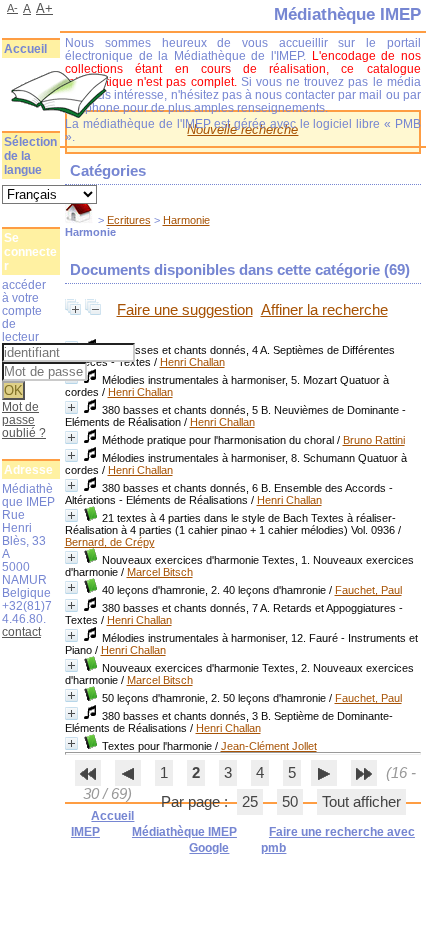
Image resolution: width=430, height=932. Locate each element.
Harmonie (186, 220)
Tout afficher (361, 802)
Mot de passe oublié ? (24, 419)
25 (250, 802)
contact (21, 631)
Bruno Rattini (374, 440)
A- (12, 8)
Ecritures (129, 220)
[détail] (71, 407)
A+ (44, 8)
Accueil (25, 49)
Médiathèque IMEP (184, 832)
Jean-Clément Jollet (269, 746)
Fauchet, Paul (368, 590)
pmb (273, 848)
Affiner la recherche (324, 310)
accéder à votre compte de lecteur (24, 310)
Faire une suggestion (185, 310)
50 (290, 802)
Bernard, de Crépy (110, 542)
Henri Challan (192, 362)
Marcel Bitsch (160, 572)
